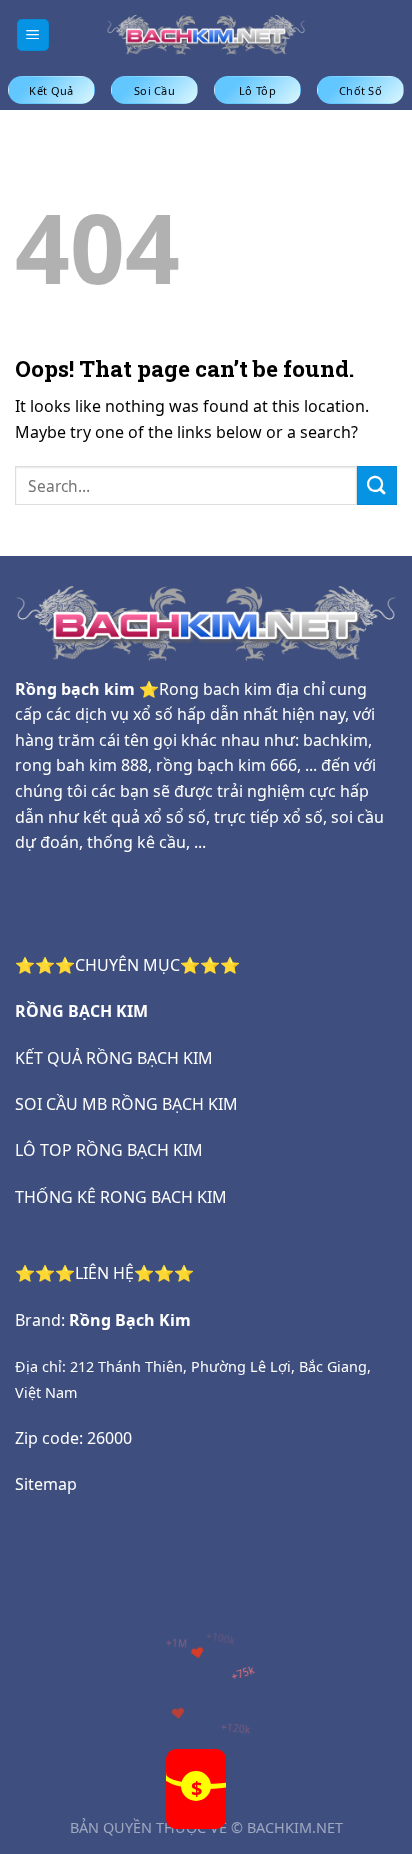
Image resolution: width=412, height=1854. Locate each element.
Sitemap (46, 1484)
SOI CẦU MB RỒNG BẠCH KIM (126, 1104)
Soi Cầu (154, 90)
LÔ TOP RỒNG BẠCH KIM (109, 1150)
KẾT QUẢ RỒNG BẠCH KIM (114, 1058)
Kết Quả (51, 90)
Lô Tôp (257, 90)
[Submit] (377, 485)
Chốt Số (360, 90)
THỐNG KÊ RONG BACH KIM (121, 1197)
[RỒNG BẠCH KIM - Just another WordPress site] (206, 34)
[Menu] (33, 35)
